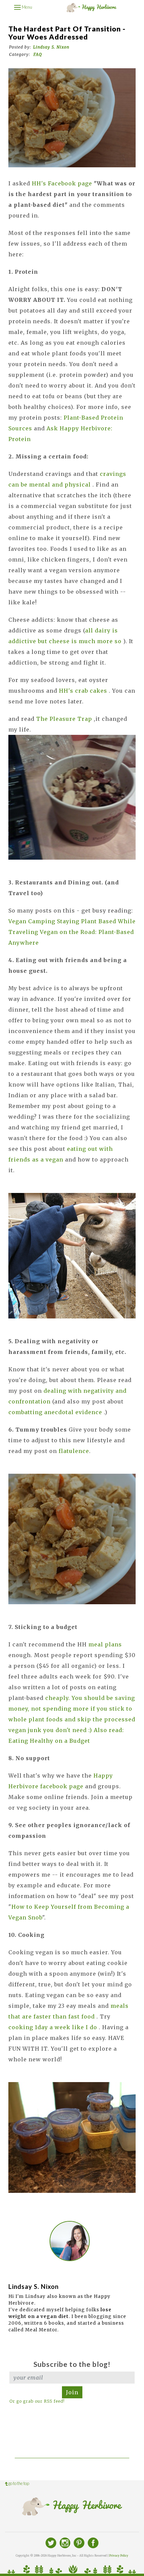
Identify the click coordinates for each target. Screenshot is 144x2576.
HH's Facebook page (63, 183)
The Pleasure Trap (65, 719)
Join (72, 2392)
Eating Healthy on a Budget (50, 1741)
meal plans (104, 1644)
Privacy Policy (119, 2556)
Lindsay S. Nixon (51, 47)
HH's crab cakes (84, 691)
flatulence (74, 1451)
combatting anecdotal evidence (56, 1412)
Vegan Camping (33, 921)
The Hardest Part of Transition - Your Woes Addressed (67, 33)
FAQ (38, 54)
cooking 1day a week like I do (54, 2027)
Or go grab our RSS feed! (37, 2401)
